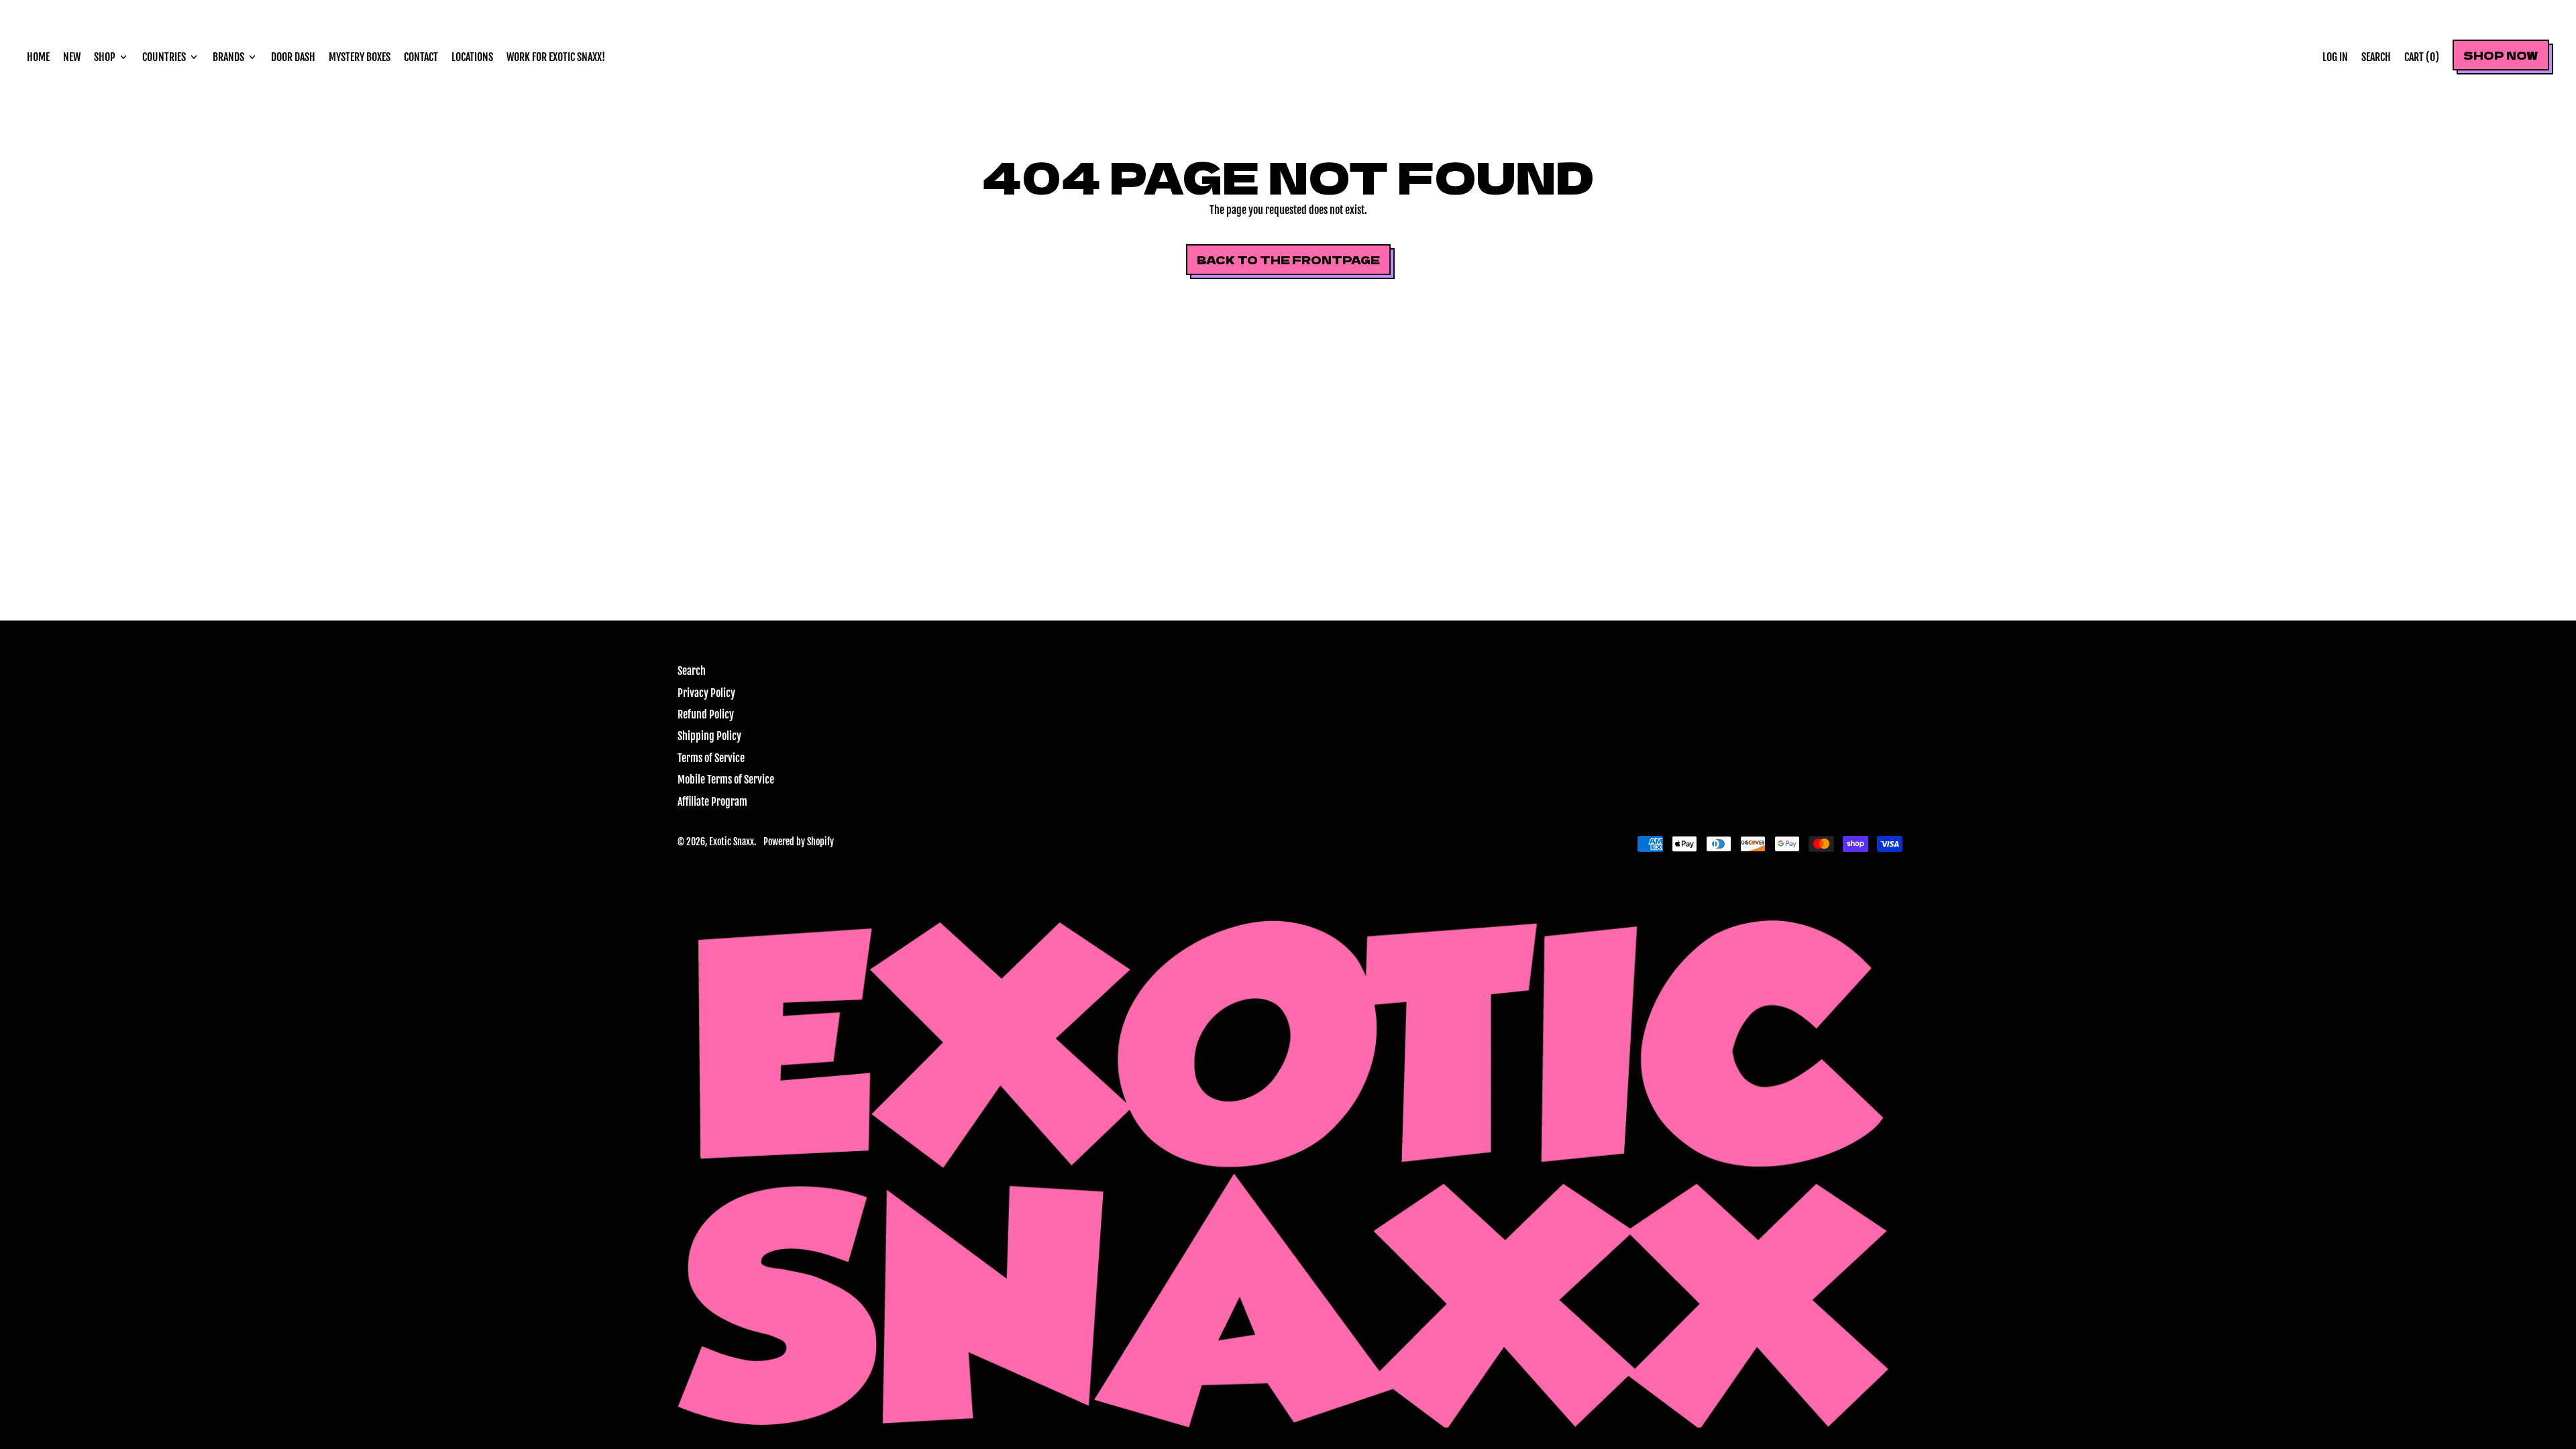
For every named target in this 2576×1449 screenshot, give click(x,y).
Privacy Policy (706, 693)
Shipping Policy (709, 736)
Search (692, 671)
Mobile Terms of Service (726, 780)
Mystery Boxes (360, 57)
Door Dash (293, 57)
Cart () (2421, 61)
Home (38, 57)
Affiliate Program (712, 802)
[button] (2376, 57)
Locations (472, 57)
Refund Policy (706, 714)
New (72, 57)
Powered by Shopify (799, 842)
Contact (421, 57)
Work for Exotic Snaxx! (556, 57)
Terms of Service (711, 758)
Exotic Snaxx (732, 842)
